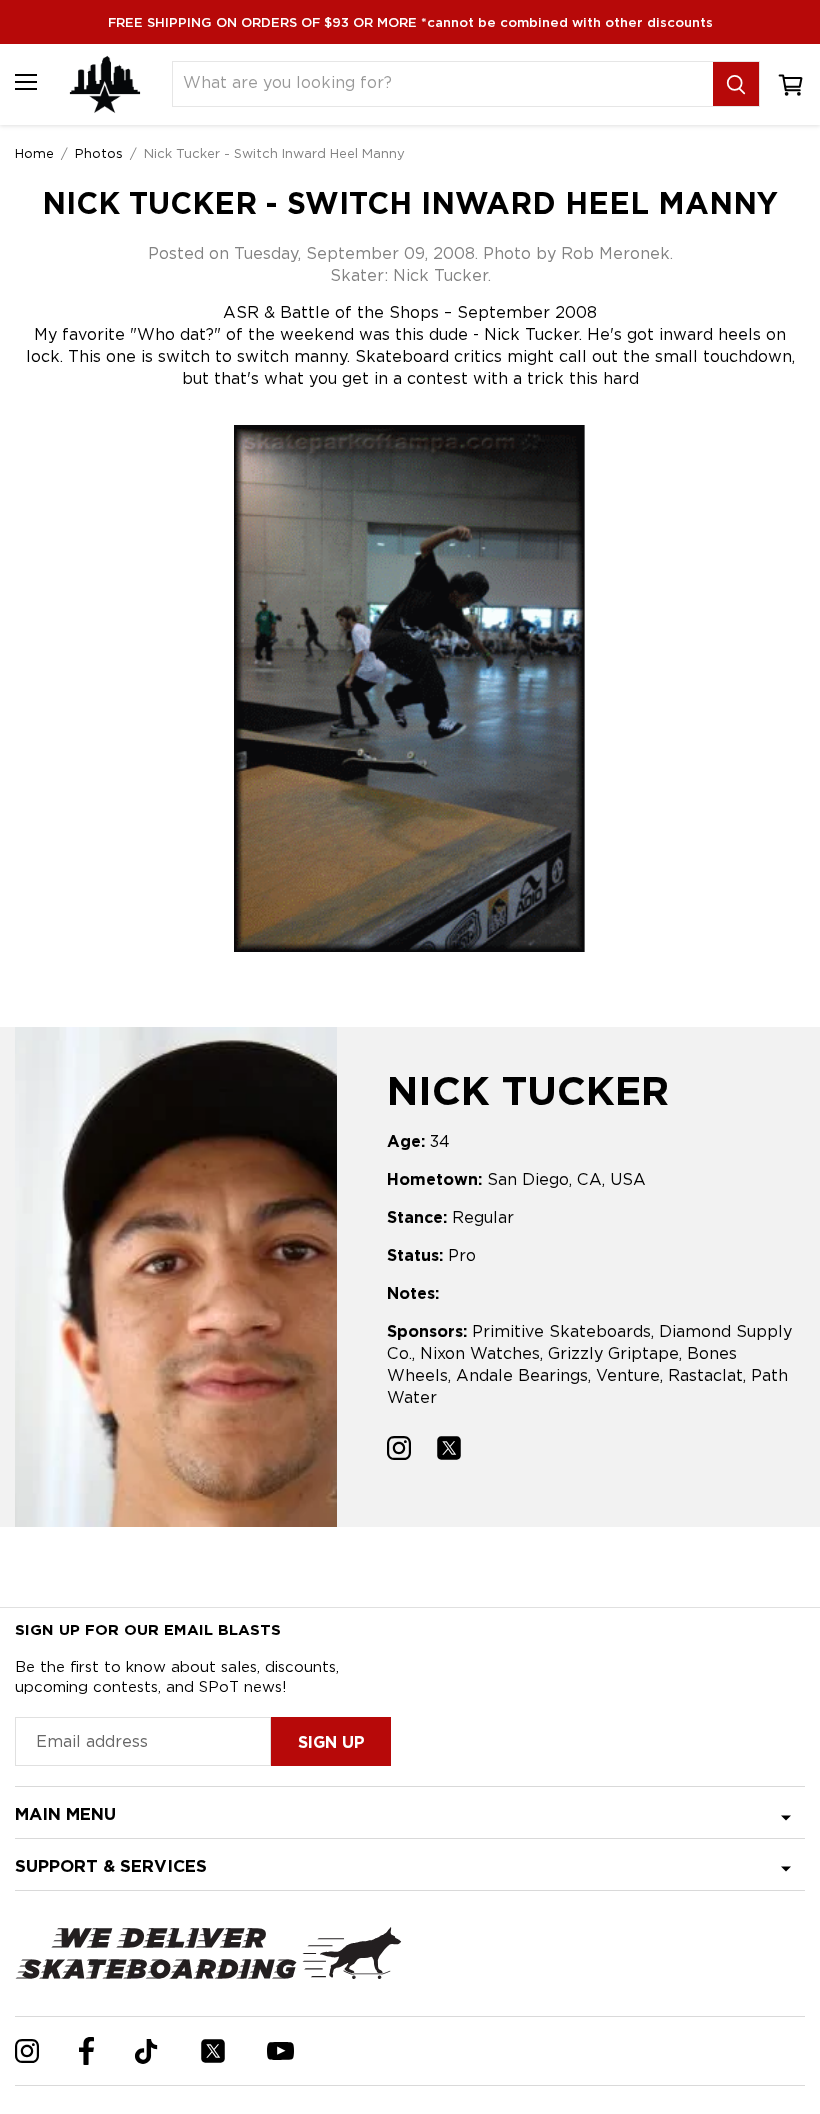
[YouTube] (280, 2051)
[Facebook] (86, 2051)
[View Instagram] (399, 1450)
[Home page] (105, 84)
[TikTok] (146, 2051)
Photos (99, 153)
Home (34, 153)
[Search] (736, 84)
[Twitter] (213, 2051)
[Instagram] (27, 2051)
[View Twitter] (449, 1450)
